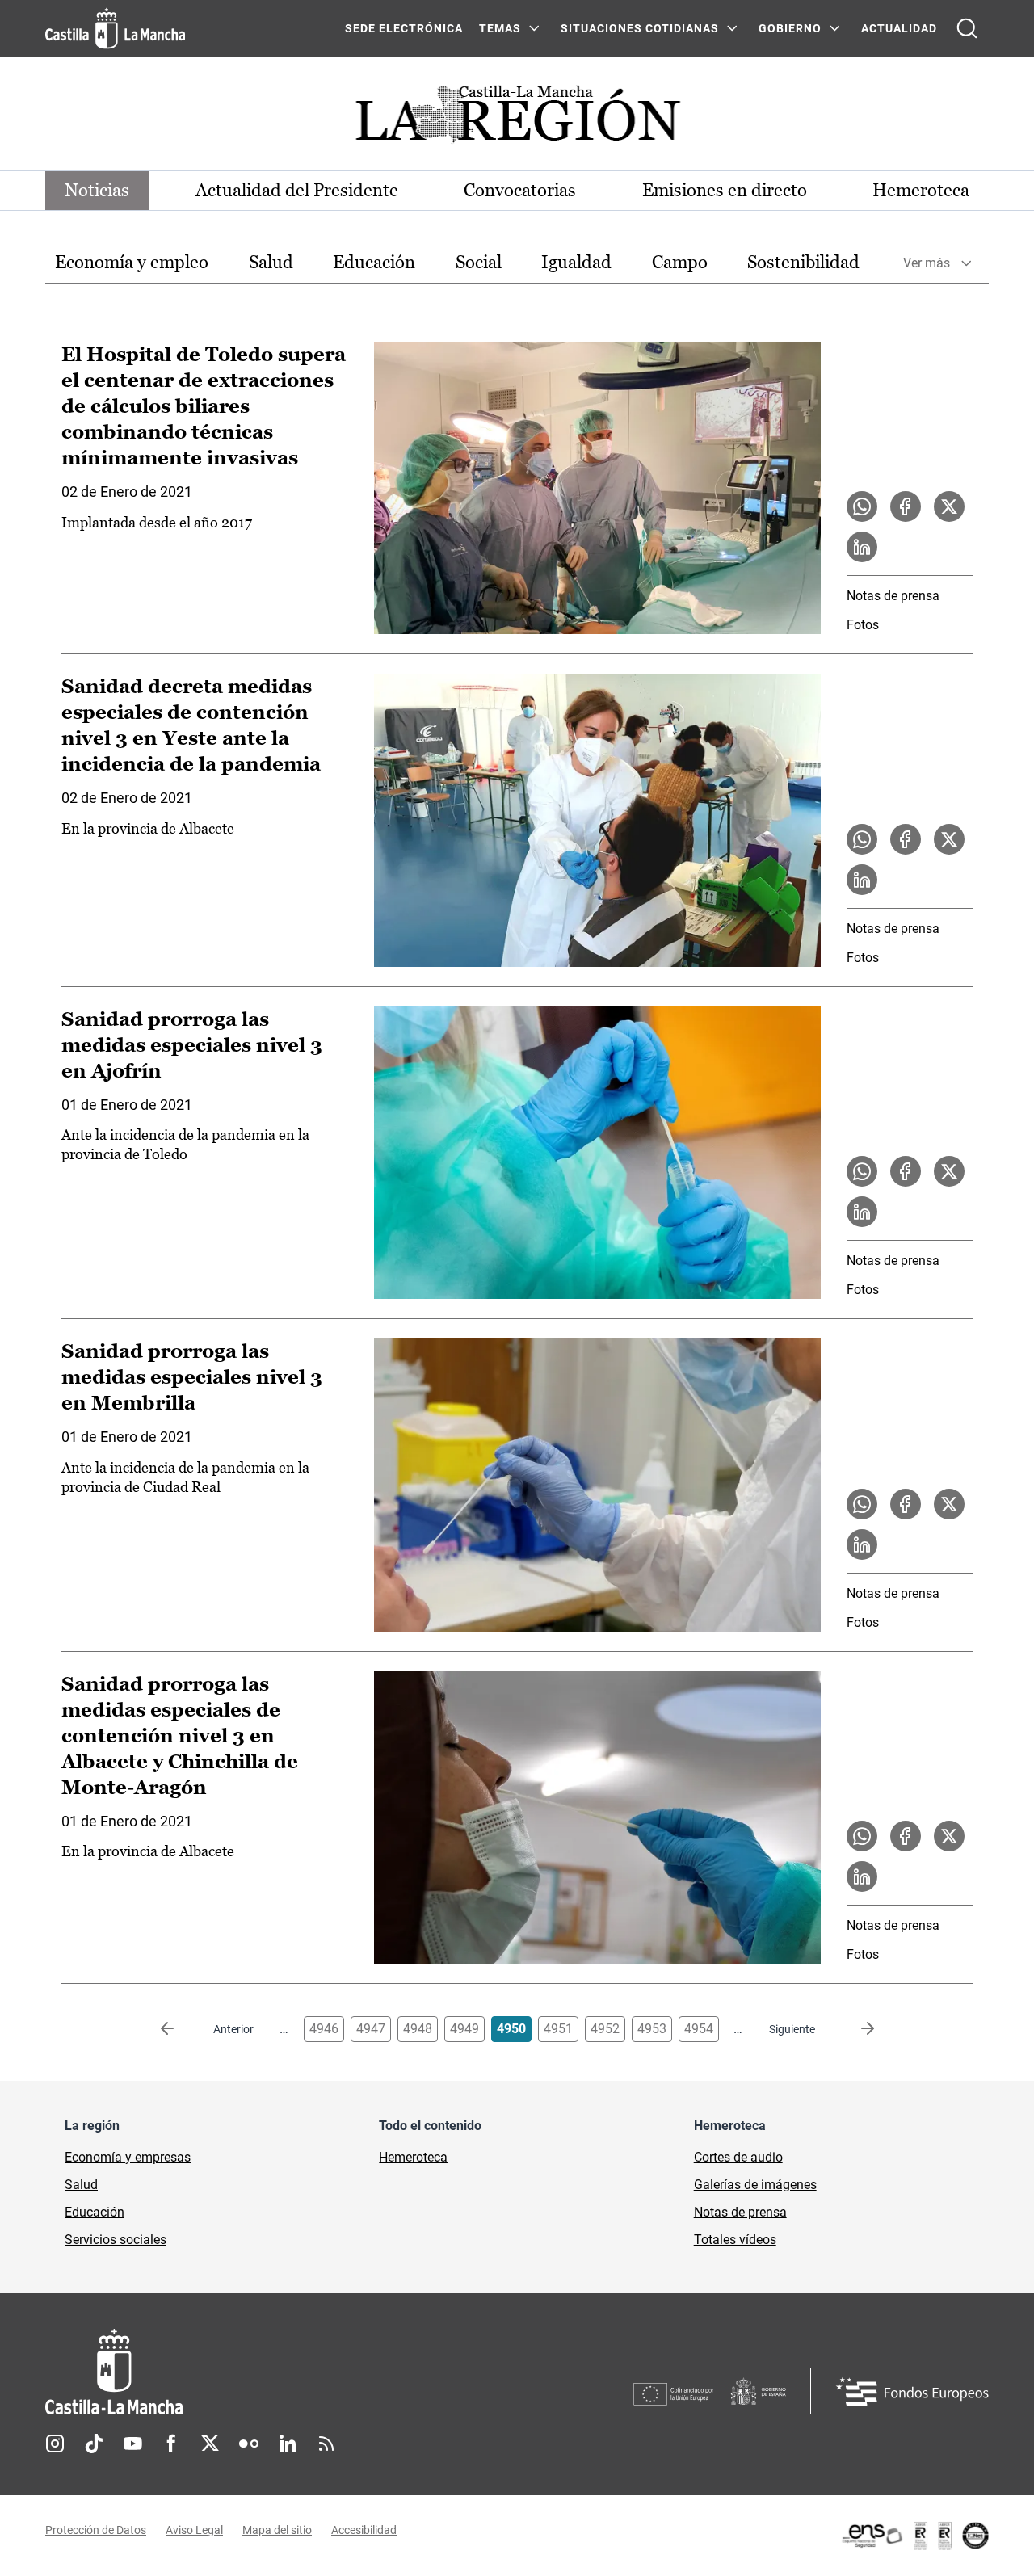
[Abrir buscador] (967, 28)
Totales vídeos (735, 2240)
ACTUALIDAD (899, 28)
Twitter (210, 2444)
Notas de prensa (893, 596)
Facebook (171, 2444)
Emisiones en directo (725, 190)
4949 (464, 2029)
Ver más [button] (927, 263)
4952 (605, 2029)
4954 (699, 2029)
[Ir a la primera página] (180, 2029)
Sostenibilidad (803, 262)
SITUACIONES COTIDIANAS (640, 28)
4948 (418, 2029)
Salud (271, 262)
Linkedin (288, 2444)
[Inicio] (264, 2372)
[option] (132, 263)
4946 (324, 2029)
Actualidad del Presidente (297, 190)
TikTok (94, 2444)
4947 (371, 2029)
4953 (652, 2029)
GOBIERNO (790, 28)
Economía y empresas (128, 2157)
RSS (326, 2444)
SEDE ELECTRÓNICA (404, 28)
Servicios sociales (116, 2240)
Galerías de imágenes (755, 2185)
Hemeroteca (921, 190)
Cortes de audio (738, 2157)
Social (479, 262)
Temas (500, 28)
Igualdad (576, 262)
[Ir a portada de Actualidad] (517, 119)
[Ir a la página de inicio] (115, 28)
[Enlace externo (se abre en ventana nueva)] (914, 2536)
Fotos (863, 625)
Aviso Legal (194, 2530)
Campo (680, 262)
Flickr (249, 2444)
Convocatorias (520, 190)
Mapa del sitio (277, 2530)
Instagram (55, 2444)
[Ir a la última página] (855, 2029)
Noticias (97, 190)
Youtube (132, 2444)
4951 (558, 2029)
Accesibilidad (364, 2530)
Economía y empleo (132, 262)
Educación (374, 262)
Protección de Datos (96, 2530)
